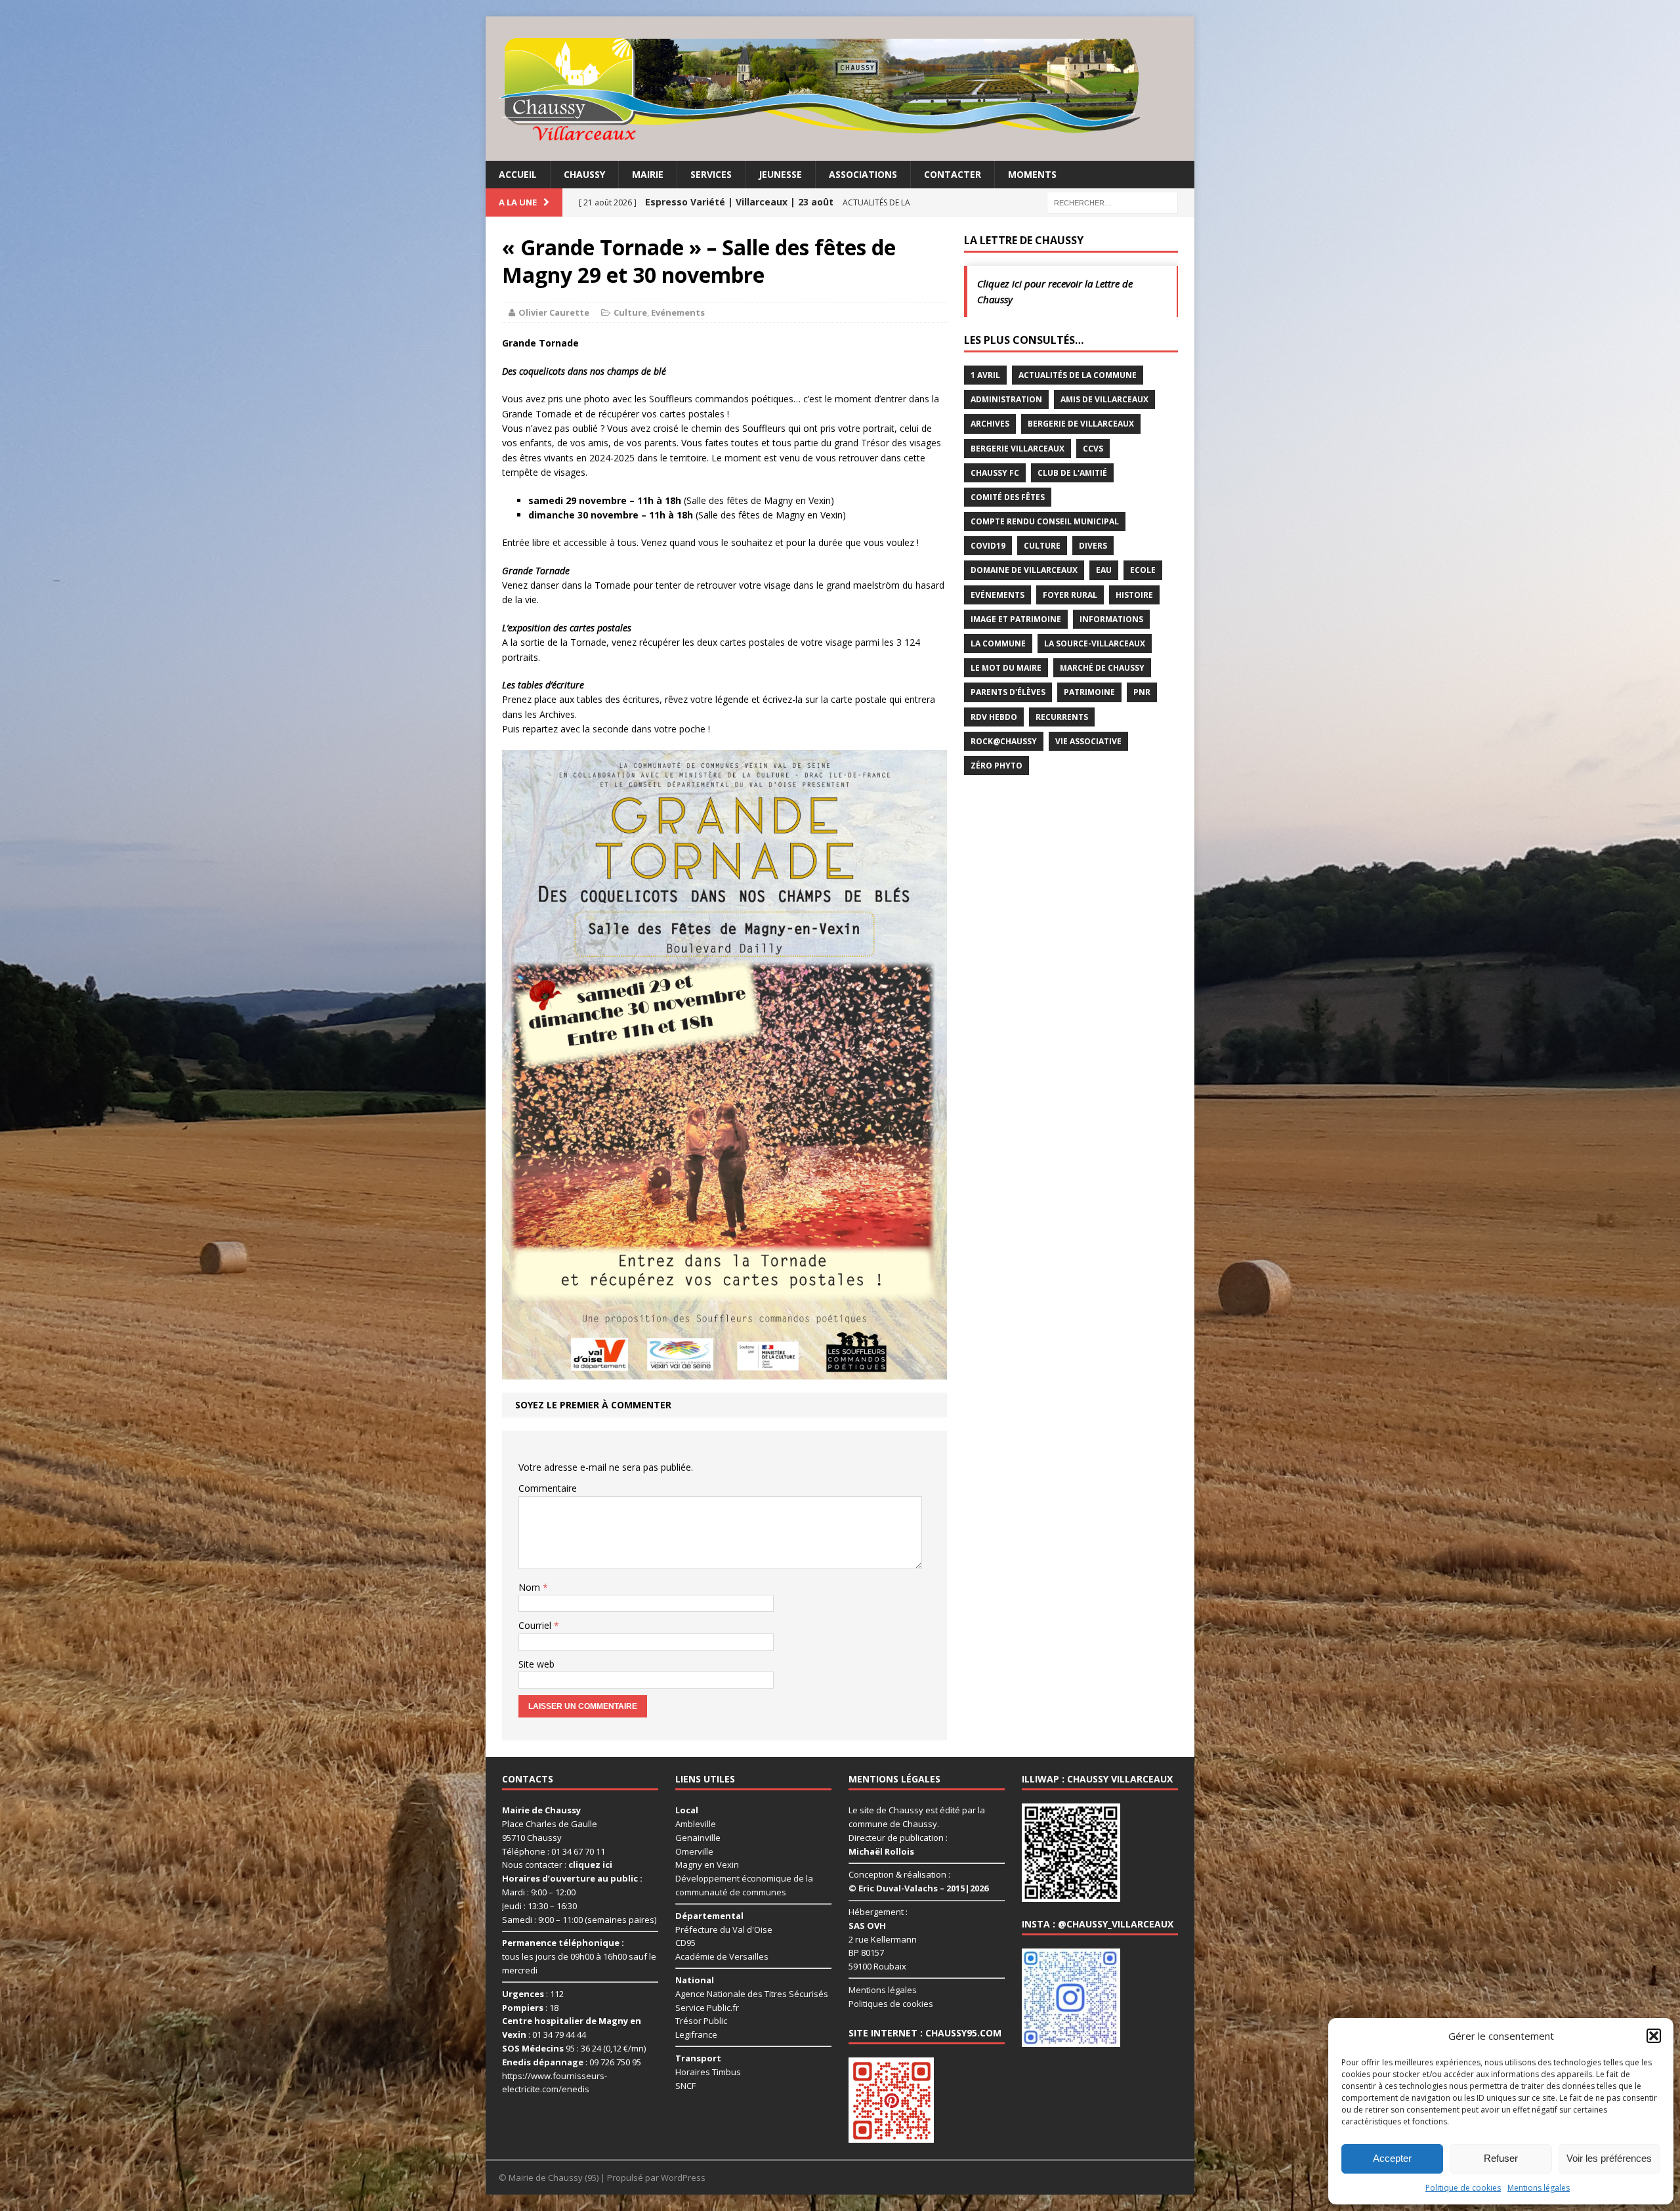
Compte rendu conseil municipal (1045, 521)
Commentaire (548, 1488)
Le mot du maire (1006, 668)
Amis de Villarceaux (1104, 399)
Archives (990, 424)
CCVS (1093, 449)
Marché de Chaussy (1102, 668)
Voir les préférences (1609, 2158)
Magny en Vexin (707, 1864)
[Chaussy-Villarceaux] (840, 89)
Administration (1006, 399)
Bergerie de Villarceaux (1081, 424)
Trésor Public (701, 2021)
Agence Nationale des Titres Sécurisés (752, 1994)
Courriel (536, 1625)
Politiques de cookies (891, 2004)
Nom (531, 1587)
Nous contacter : (557, 1864)
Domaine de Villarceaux (1024, 570)
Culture (630, 312)
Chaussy (584, 174)
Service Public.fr (707, 2008)
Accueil (518, 174)
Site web (536, 1664)
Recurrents (1062, 717)
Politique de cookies (1463, 2188)
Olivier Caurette (554, 312)
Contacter (953, 174)
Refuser (1501, 2158)
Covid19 (988, 546)
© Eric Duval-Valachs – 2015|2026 (918, 1888)
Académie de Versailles (722, 1956)
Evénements (678, 312)
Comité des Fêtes (1008, 497)
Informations (1111, 619)
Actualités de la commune (1078, 375)
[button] (1654, 2036)
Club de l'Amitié (1072, 473)
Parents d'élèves (1008, 692)
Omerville (694, 1851)
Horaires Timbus (708, 2072)
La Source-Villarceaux (1095, 643)
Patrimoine (1089, 692)
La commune (998, 643)
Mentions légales (1539, 2188)
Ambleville (696, 1824)
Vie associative (1088, 741)
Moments (1032, 174)
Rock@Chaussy (1004, 741)
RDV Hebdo (994, 717)
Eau (1104, 570)
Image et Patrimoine (1016, 619)
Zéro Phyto (997, 766)
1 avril (985, 375)
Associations (863, 174)
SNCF (685, 2086)
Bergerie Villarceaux (1018, 449)
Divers (1093, 546)
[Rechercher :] (1112, 202)
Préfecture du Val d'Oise (724, 1929)
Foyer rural (1070, 595)
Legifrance (696, 2034)
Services (711, 174)
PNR (1142, 692)
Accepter (1392, 2158)
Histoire (1134, 595)
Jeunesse (780, 174)
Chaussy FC (995, 473)
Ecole (1143, 570)
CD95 (685, 1943)
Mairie (648, 174)
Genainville (698, 1838)
